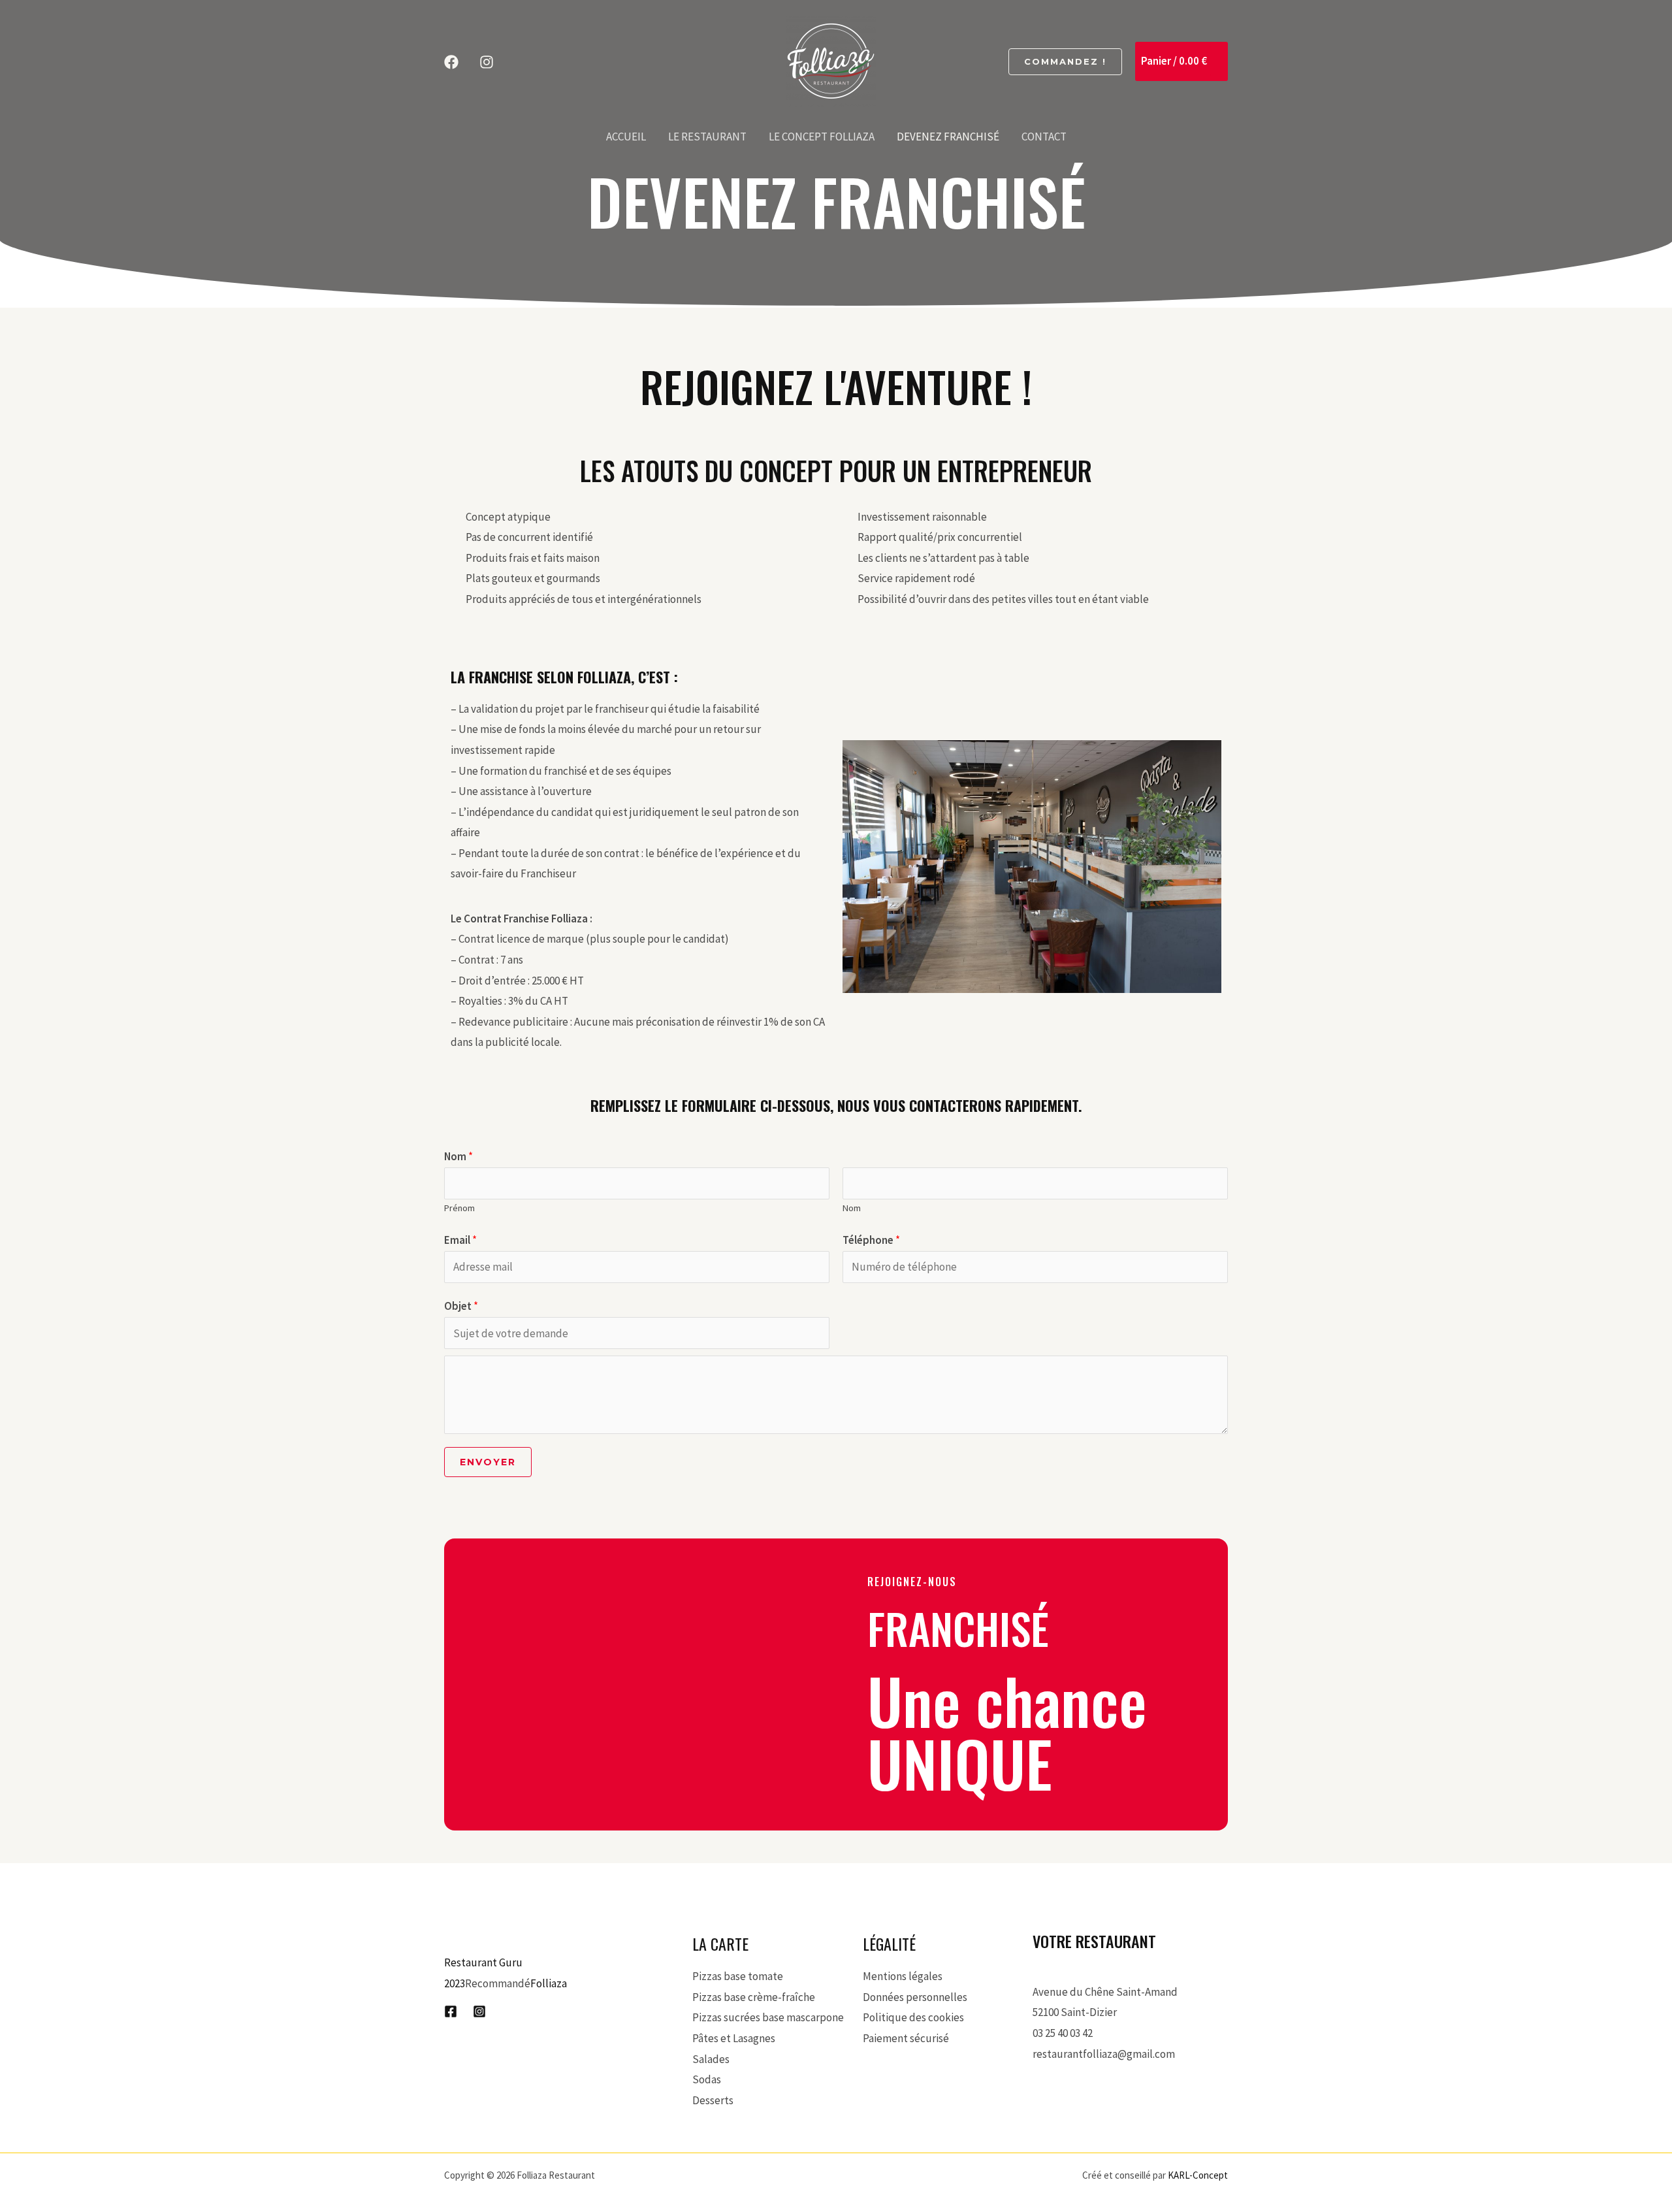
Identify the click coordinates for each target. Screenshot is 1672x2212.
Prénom (459, 1208)
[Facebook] (451, 62)
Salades (711, 2059)
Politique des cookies (913, 2017)
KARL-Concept (1198, 2175)
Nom (458, 1156)
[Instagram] (487, 62)
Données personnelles (915, 1997)
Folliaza (549, 1983)
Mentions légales (903, 1976)
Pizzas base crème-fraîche (754, 1997)
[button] (1065, 62)
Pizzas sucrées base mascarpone (768, 2017)
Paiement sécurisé (906, 2038)
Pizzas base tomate (738, 1976)
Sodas (707, 2079)
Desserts (713, 2100)
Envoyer (488, 1462)
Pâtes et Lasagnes (734, 2038)
